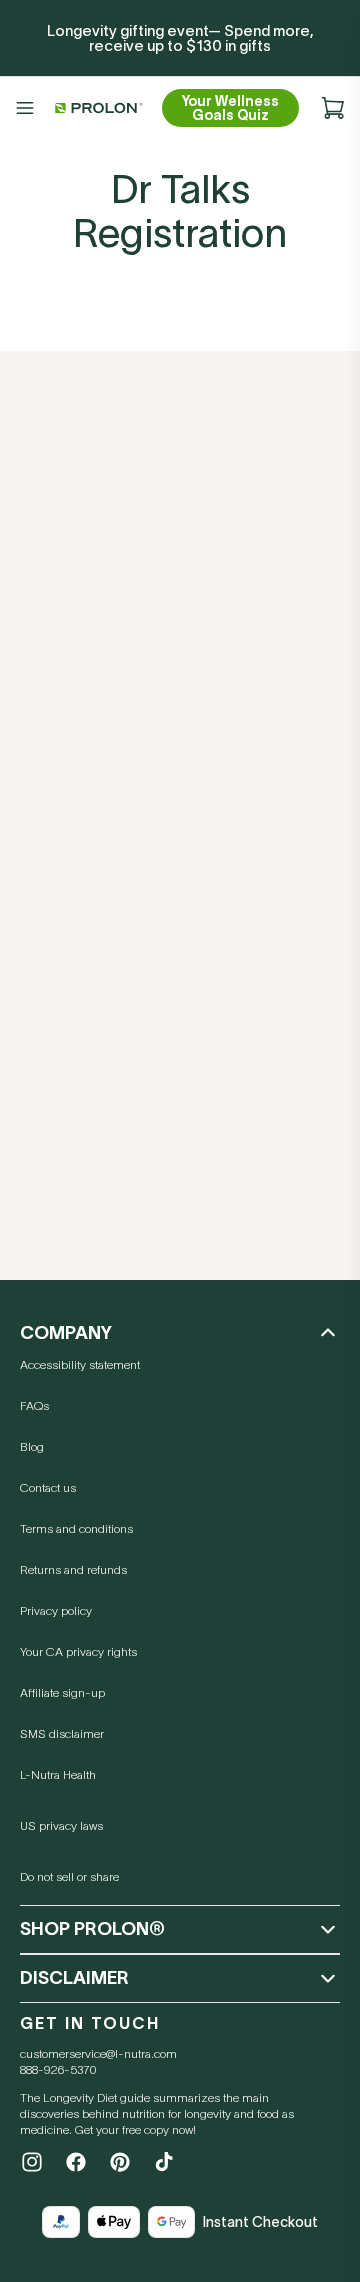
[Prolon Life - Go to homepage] (96, 108)
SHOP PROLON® (92, 1929)
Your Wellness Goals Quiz (230, 108)
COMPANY (66, 1333)
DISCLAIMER (74, 1978)
